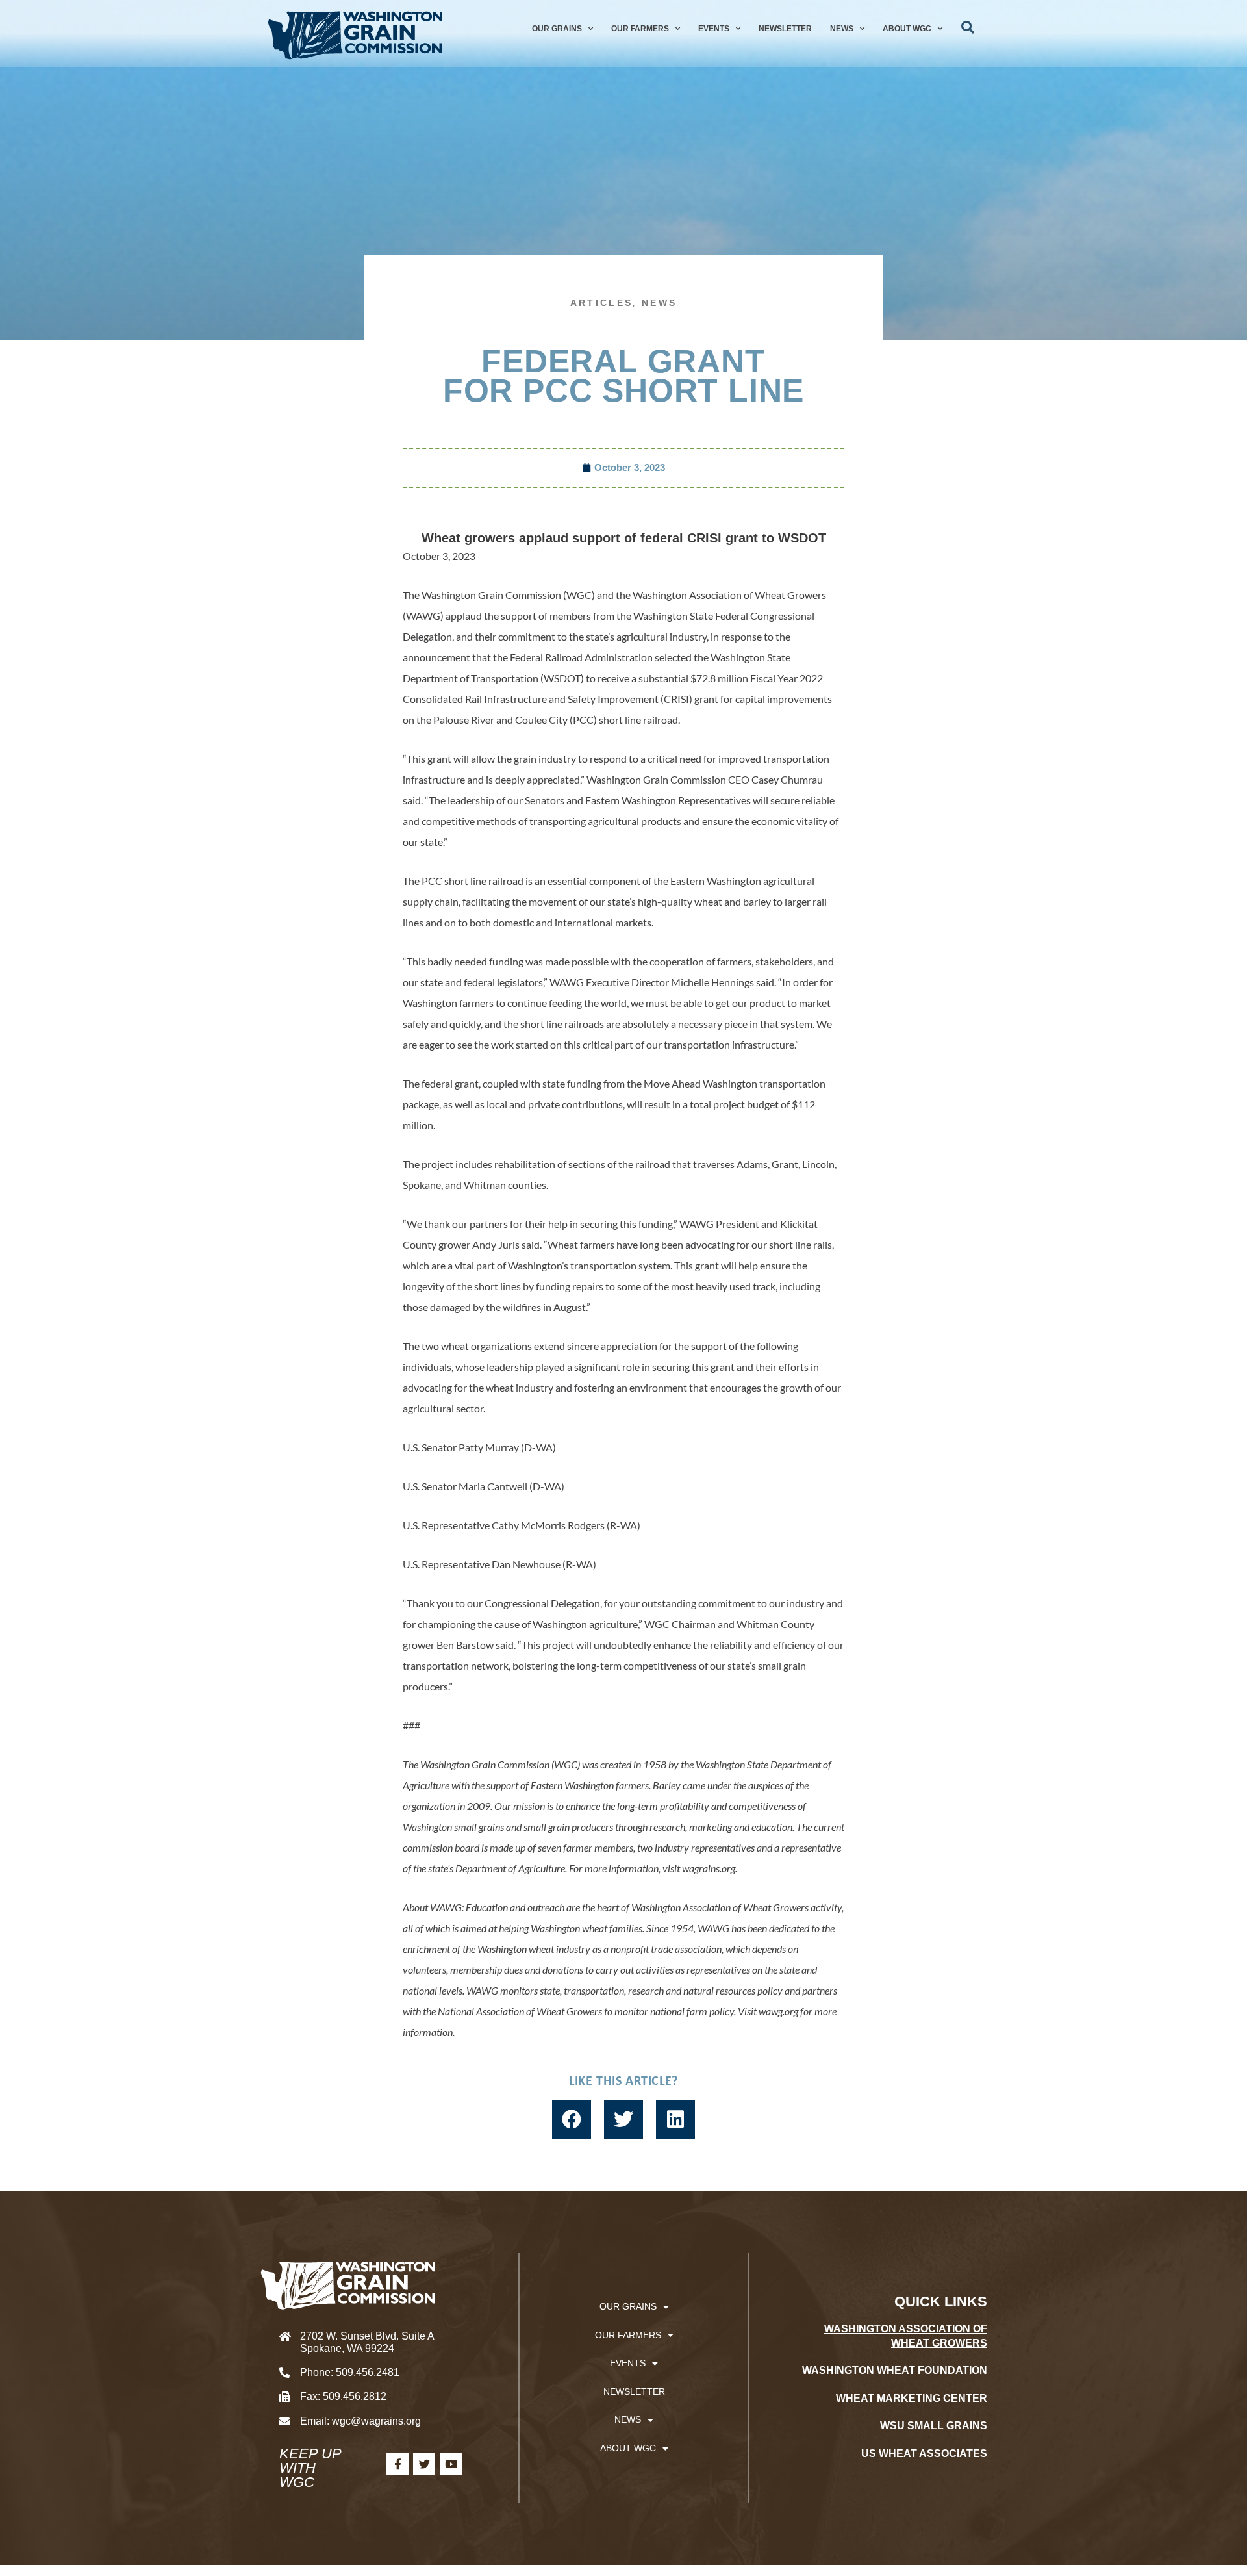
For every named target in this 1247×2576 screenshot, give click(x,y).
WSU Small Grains (934, 2426)
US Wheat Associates (924, 2454)
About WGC (907, 29)
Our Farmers (640, 29)
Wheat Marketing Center (912, 2398)
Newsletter (785, 29)
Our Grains (557, 29)
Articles (601, 303)
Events (714, 29)
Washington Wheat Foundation (895, 2370)
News (842, 29)
